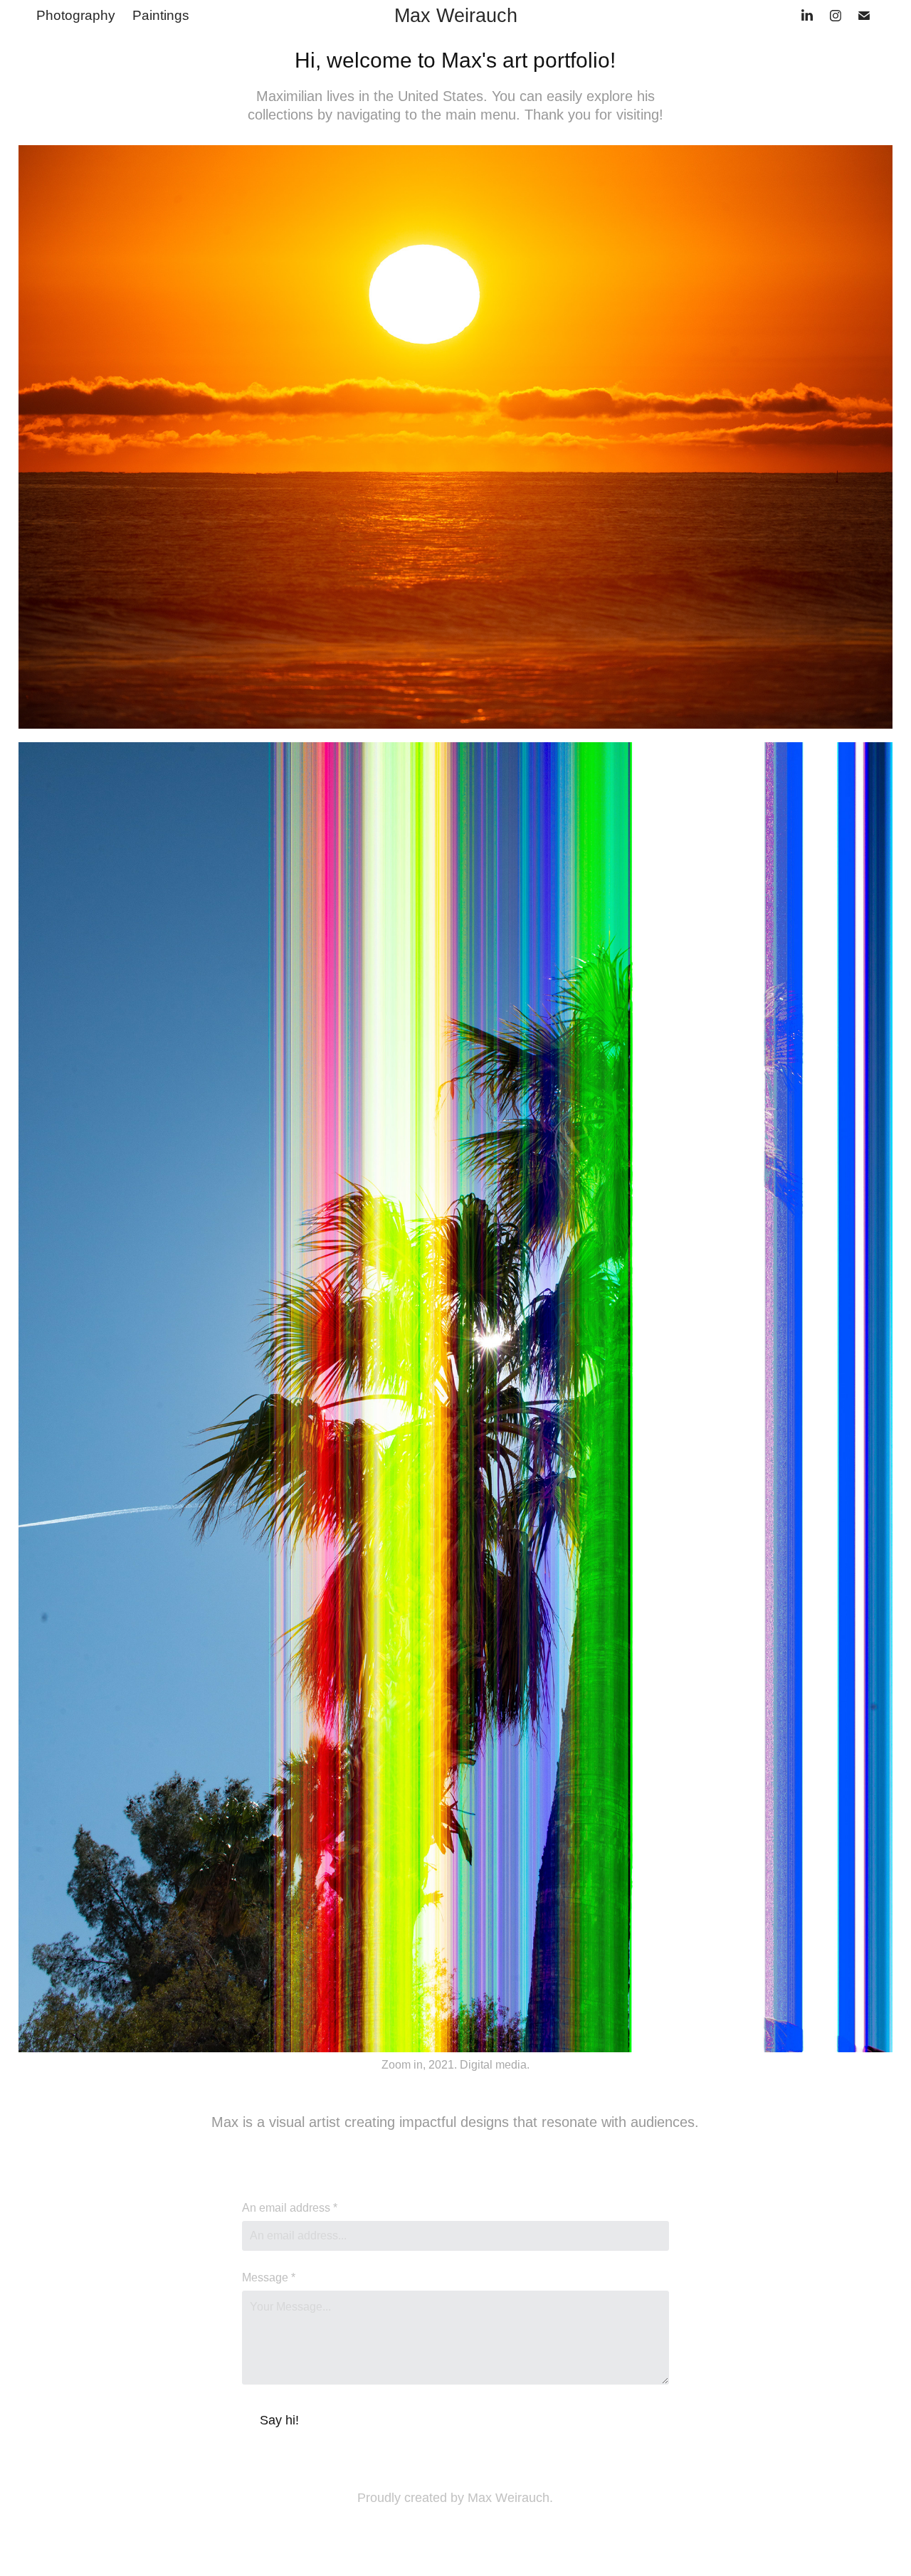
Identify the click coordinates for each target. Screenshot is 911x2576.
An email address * (290, 2208)
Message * (269, 2278)
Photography (76, 15)
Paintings (161, 15)
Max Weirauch (456, 16)
